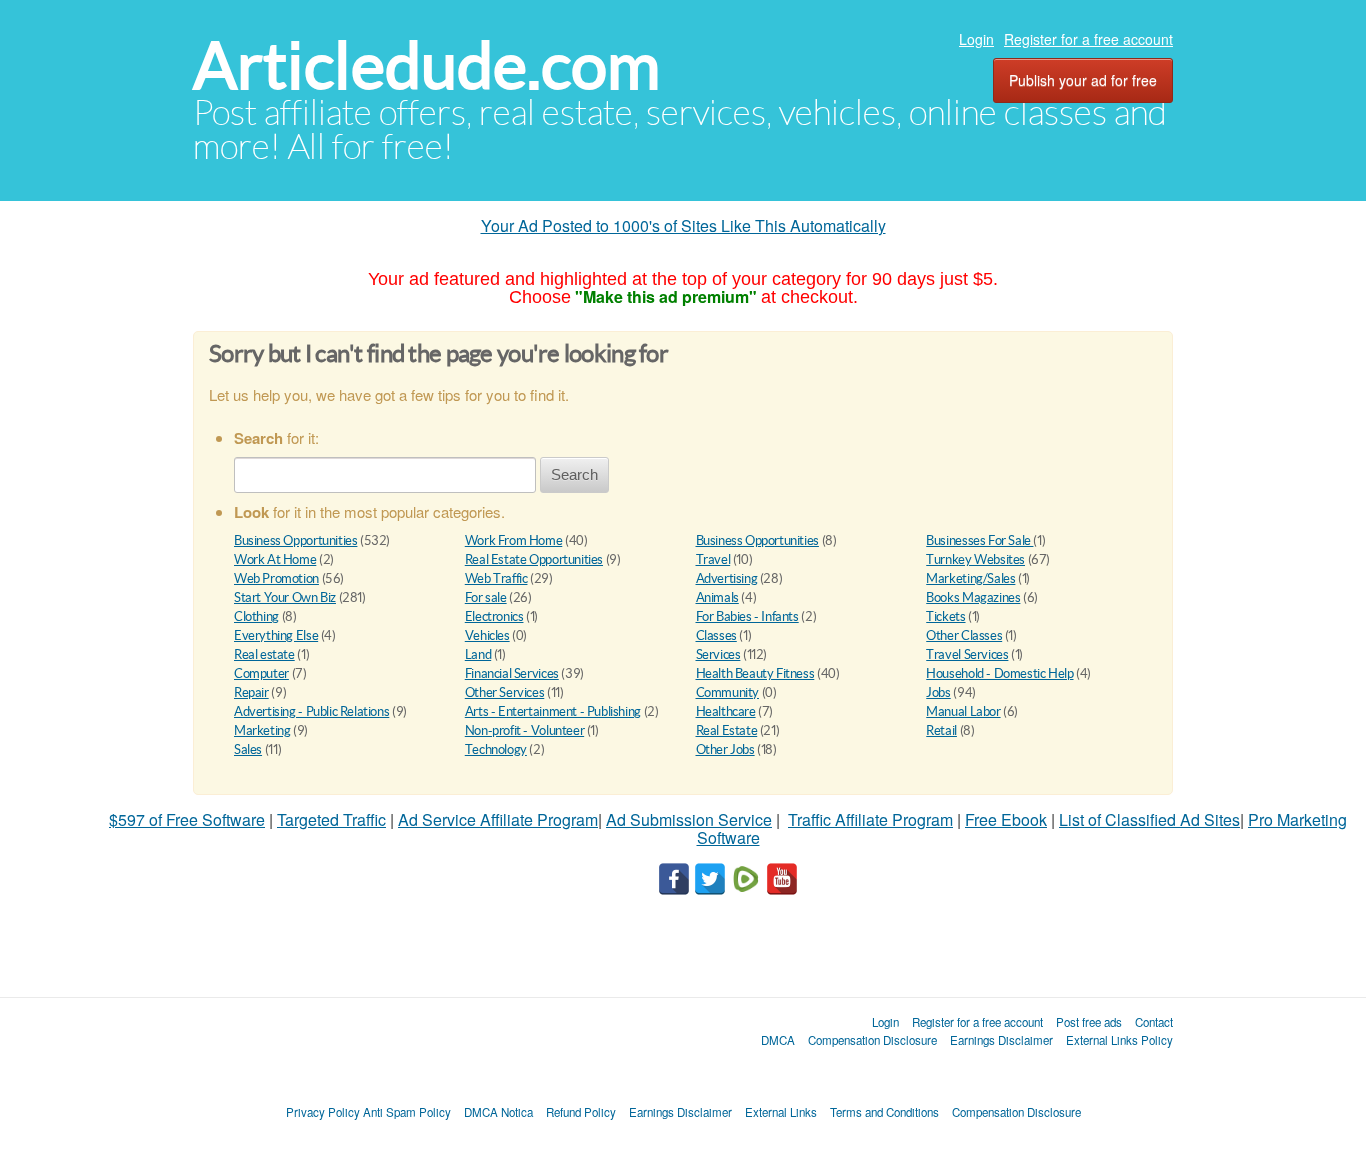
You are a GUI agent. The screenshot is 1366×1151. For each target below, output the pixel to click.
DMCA (778, 1040)
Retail (941, 730)
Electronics (494, 616)
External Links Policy (1119, 1040)
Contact (1154, 1022)
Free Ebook (1006, 819)
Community (728, 692)
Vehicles (487, 635)
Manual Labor (963, 711)
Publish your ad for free (1083, 80)
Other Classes (964, 635)
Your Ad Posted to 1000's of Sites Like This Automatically (683, 225)
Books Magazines (973, 597)
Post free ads (1089, 1022)
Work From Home (514, 540)
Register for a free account (1088, 39)
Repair (251, 692)
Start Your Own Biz (285, 597)
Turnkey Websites (975, 559)
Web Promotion (276, 578)
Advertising (727, 578)
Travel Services (967, 654)
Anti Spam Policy (407, 1112)
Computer (261, 673)
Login (976, 39)
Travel (713, 559)
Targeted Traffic (331, 819)
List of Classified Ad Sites (1149, 819)
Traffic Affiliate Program (870, 819)
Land (478, 654)
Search (574, 474)
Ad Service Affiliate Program (498, 819)
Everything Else (276, 635)
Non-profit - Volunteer (524, 730)
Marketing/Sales (970, 578)
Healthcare (726, 711)
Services (718, 654)
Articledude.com (426, 65)
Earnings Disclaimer (1001, 1040)
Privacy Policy (323, 1112)
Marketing (262, 730)
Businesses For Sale (979, 540)
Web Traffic (496, 578)
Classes (716, 635)
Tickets (945, 616)
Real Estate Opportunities (534, 559)
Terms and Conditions (884, 1112)
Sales (248, 749)
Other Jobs (725, 749)
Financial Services (512, 673)
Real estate (264, 654)
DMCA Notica (498, 1112)
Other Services (505, 692)
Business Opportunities (295, 540)
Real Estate (727, 730)
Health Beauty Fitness (755, 673)
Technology (496, 749)
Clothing (256, 616)
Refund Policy (581, 1112)
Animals (717, 597)
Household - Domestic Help (999, 673)
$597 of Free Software (187, 819)
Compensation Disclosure (872, 1040)
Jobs (938, 692)
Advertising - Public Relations (311, 711)
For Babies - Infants (747, 616)
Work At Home (275, 559)
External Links (781, 1112)
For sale (486, 597)
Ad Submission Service (689, 819)
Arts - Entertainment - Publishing (553, 711)
